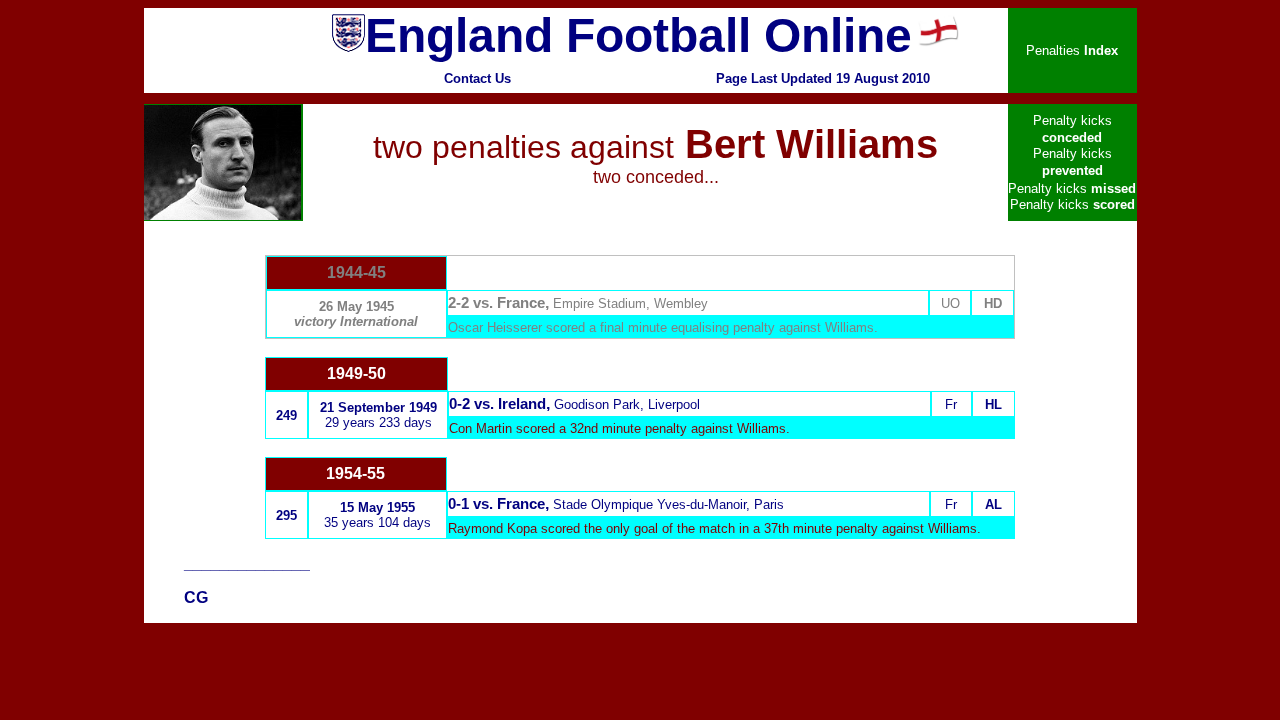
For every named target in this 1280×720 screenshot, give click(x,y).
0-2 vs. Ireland (497, 404)
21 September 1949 (378, 407)
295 (286, 515)
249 (286, 415)
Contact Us (477, 78)
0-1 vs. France (496, 504)
